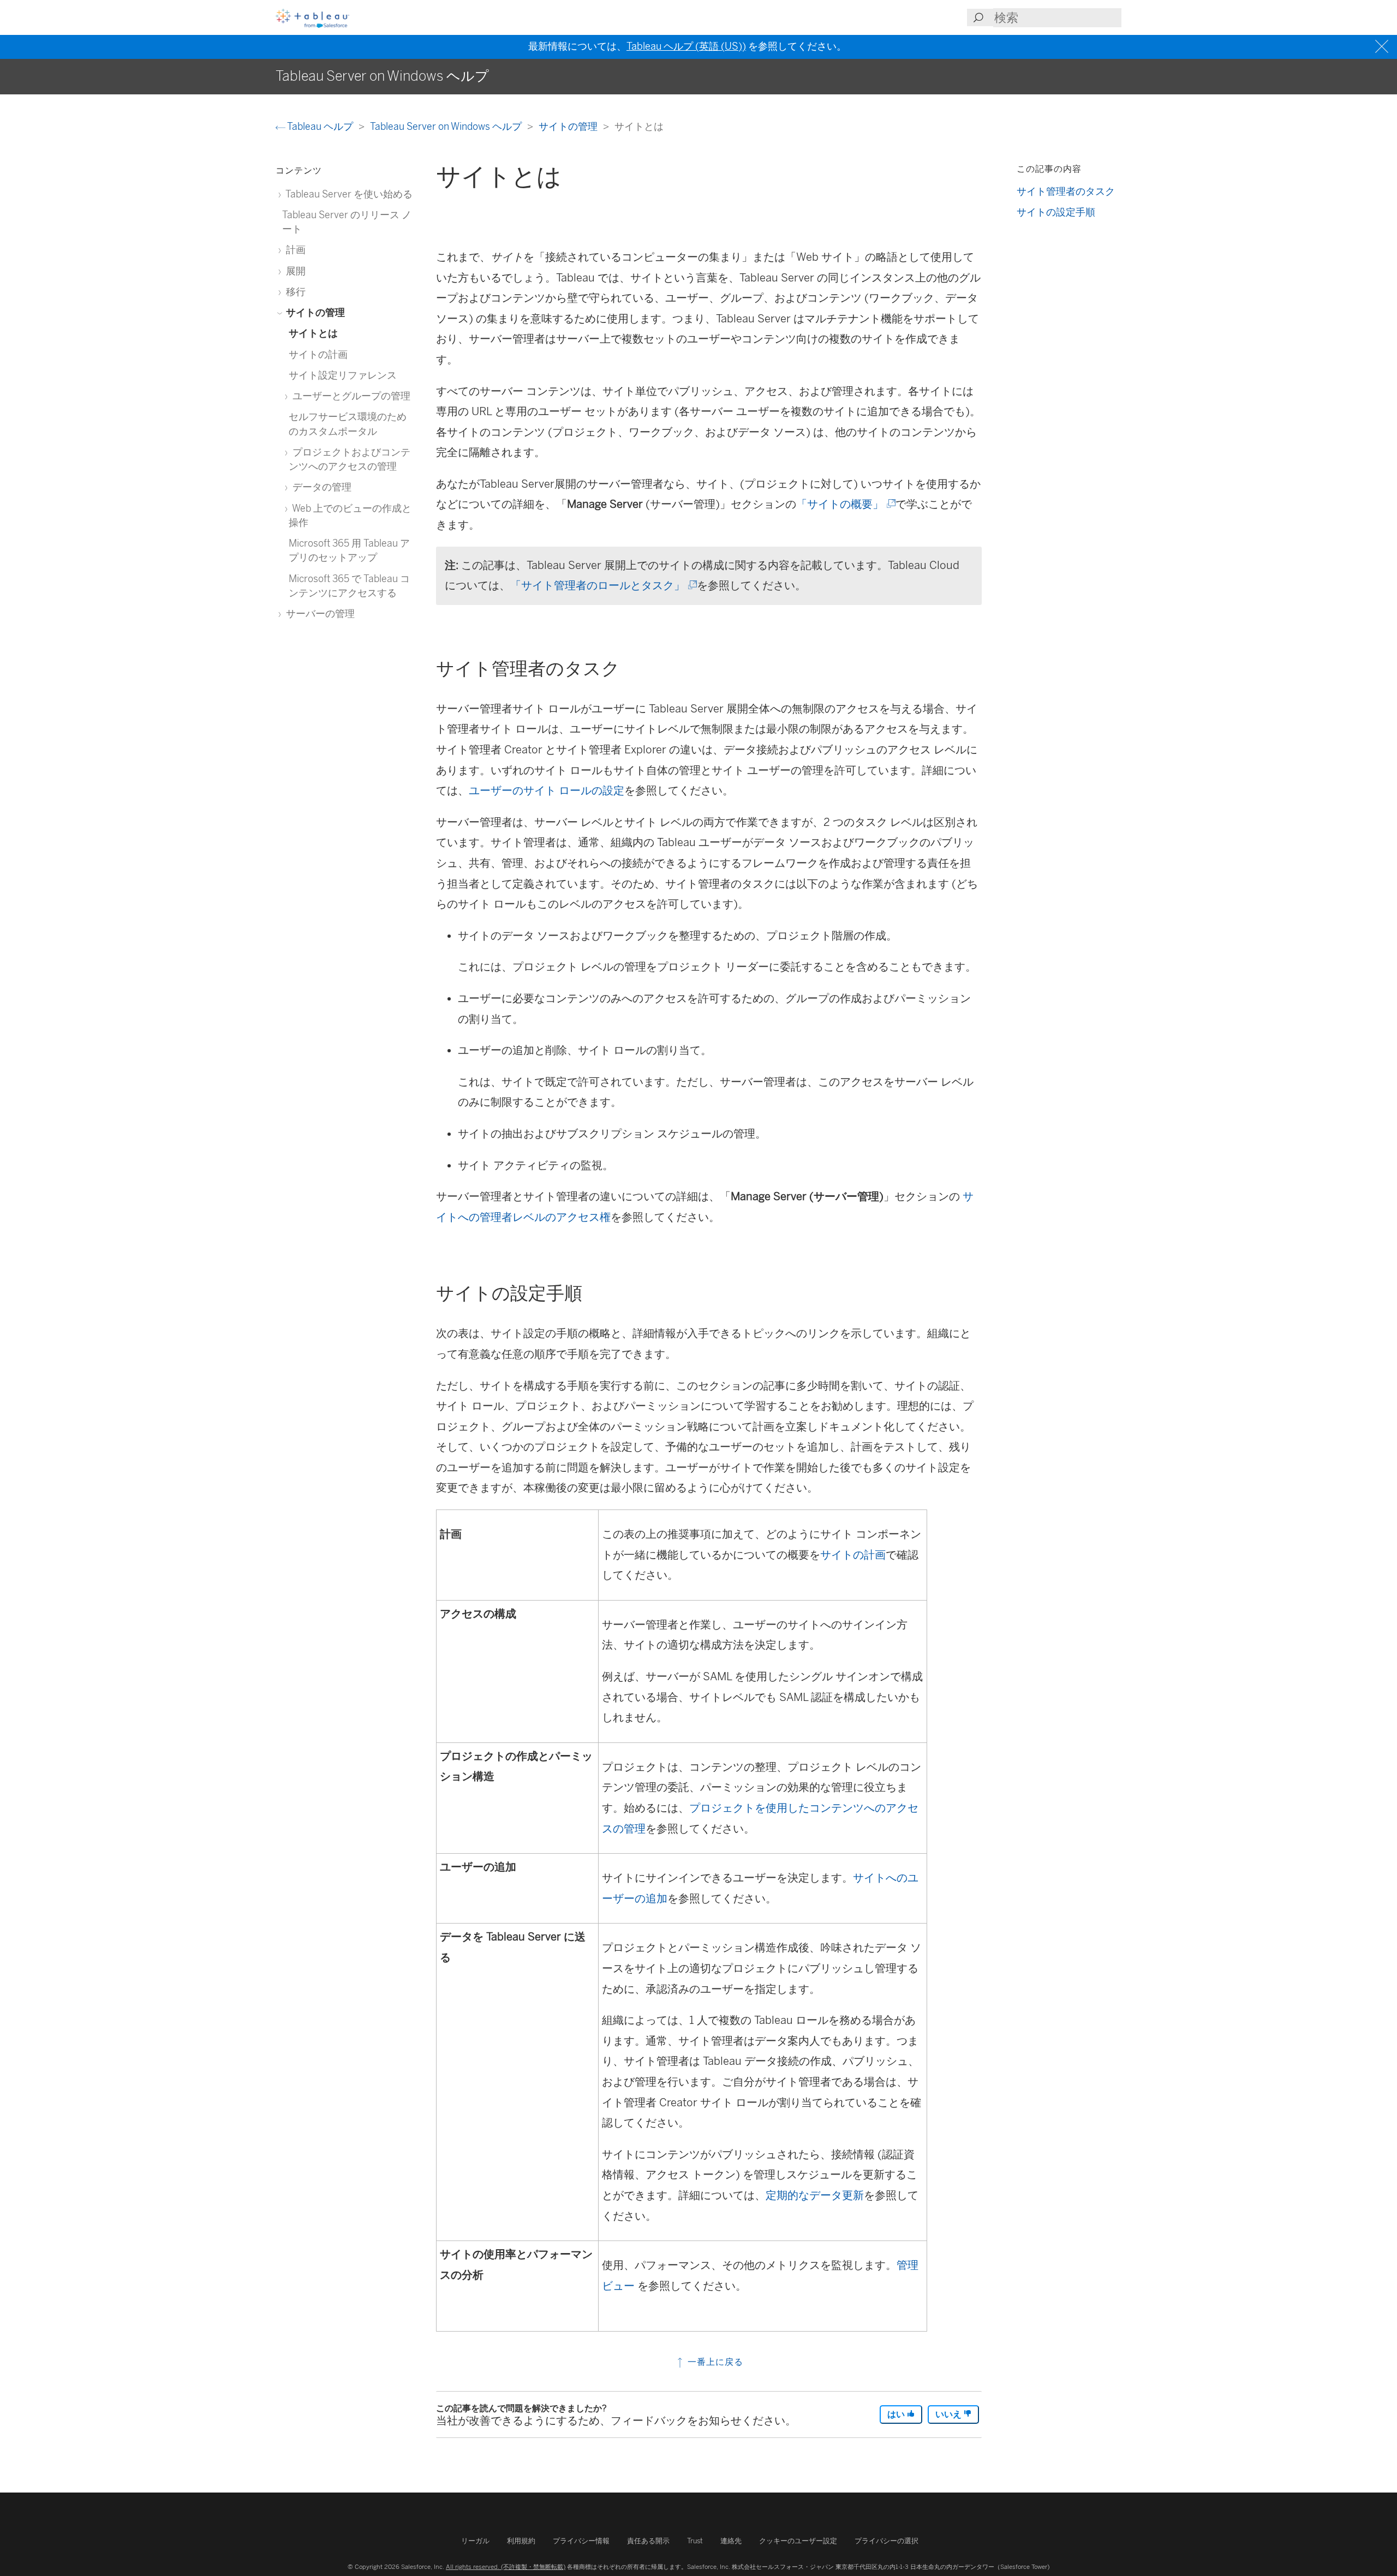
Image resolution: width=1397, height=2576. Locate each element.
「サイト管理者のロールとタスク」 (603, 585)
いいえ (950, 2414)
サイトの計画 (853, 1555)
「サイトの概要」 (845, 504)
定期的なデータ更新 (815, 2195)
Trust (695, 2541)
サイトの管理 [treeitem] (314, 312)
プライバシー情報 (581, 2541)
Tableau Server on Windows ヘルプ (447, 126)
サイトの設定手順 (1056, 212)
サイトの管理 (569, 126)
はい (897, 2414)
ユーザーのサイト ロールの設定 (547, 790)
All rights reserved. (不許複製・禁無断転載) (506, 2567)
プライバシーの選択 (886, 2541)
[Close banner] (1383, 47)
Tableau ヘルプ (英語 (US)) (686, 46)
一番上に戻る (714, 2362)
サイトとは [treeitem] (313, 333)
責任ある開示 (648, 2541)
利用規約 (521, 2541)
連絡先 (731, 2541)
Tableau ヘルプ (320, 126)
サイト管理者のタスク (1066, 191)
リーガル (475, 2541)
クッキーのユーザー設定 (798, 2541)
